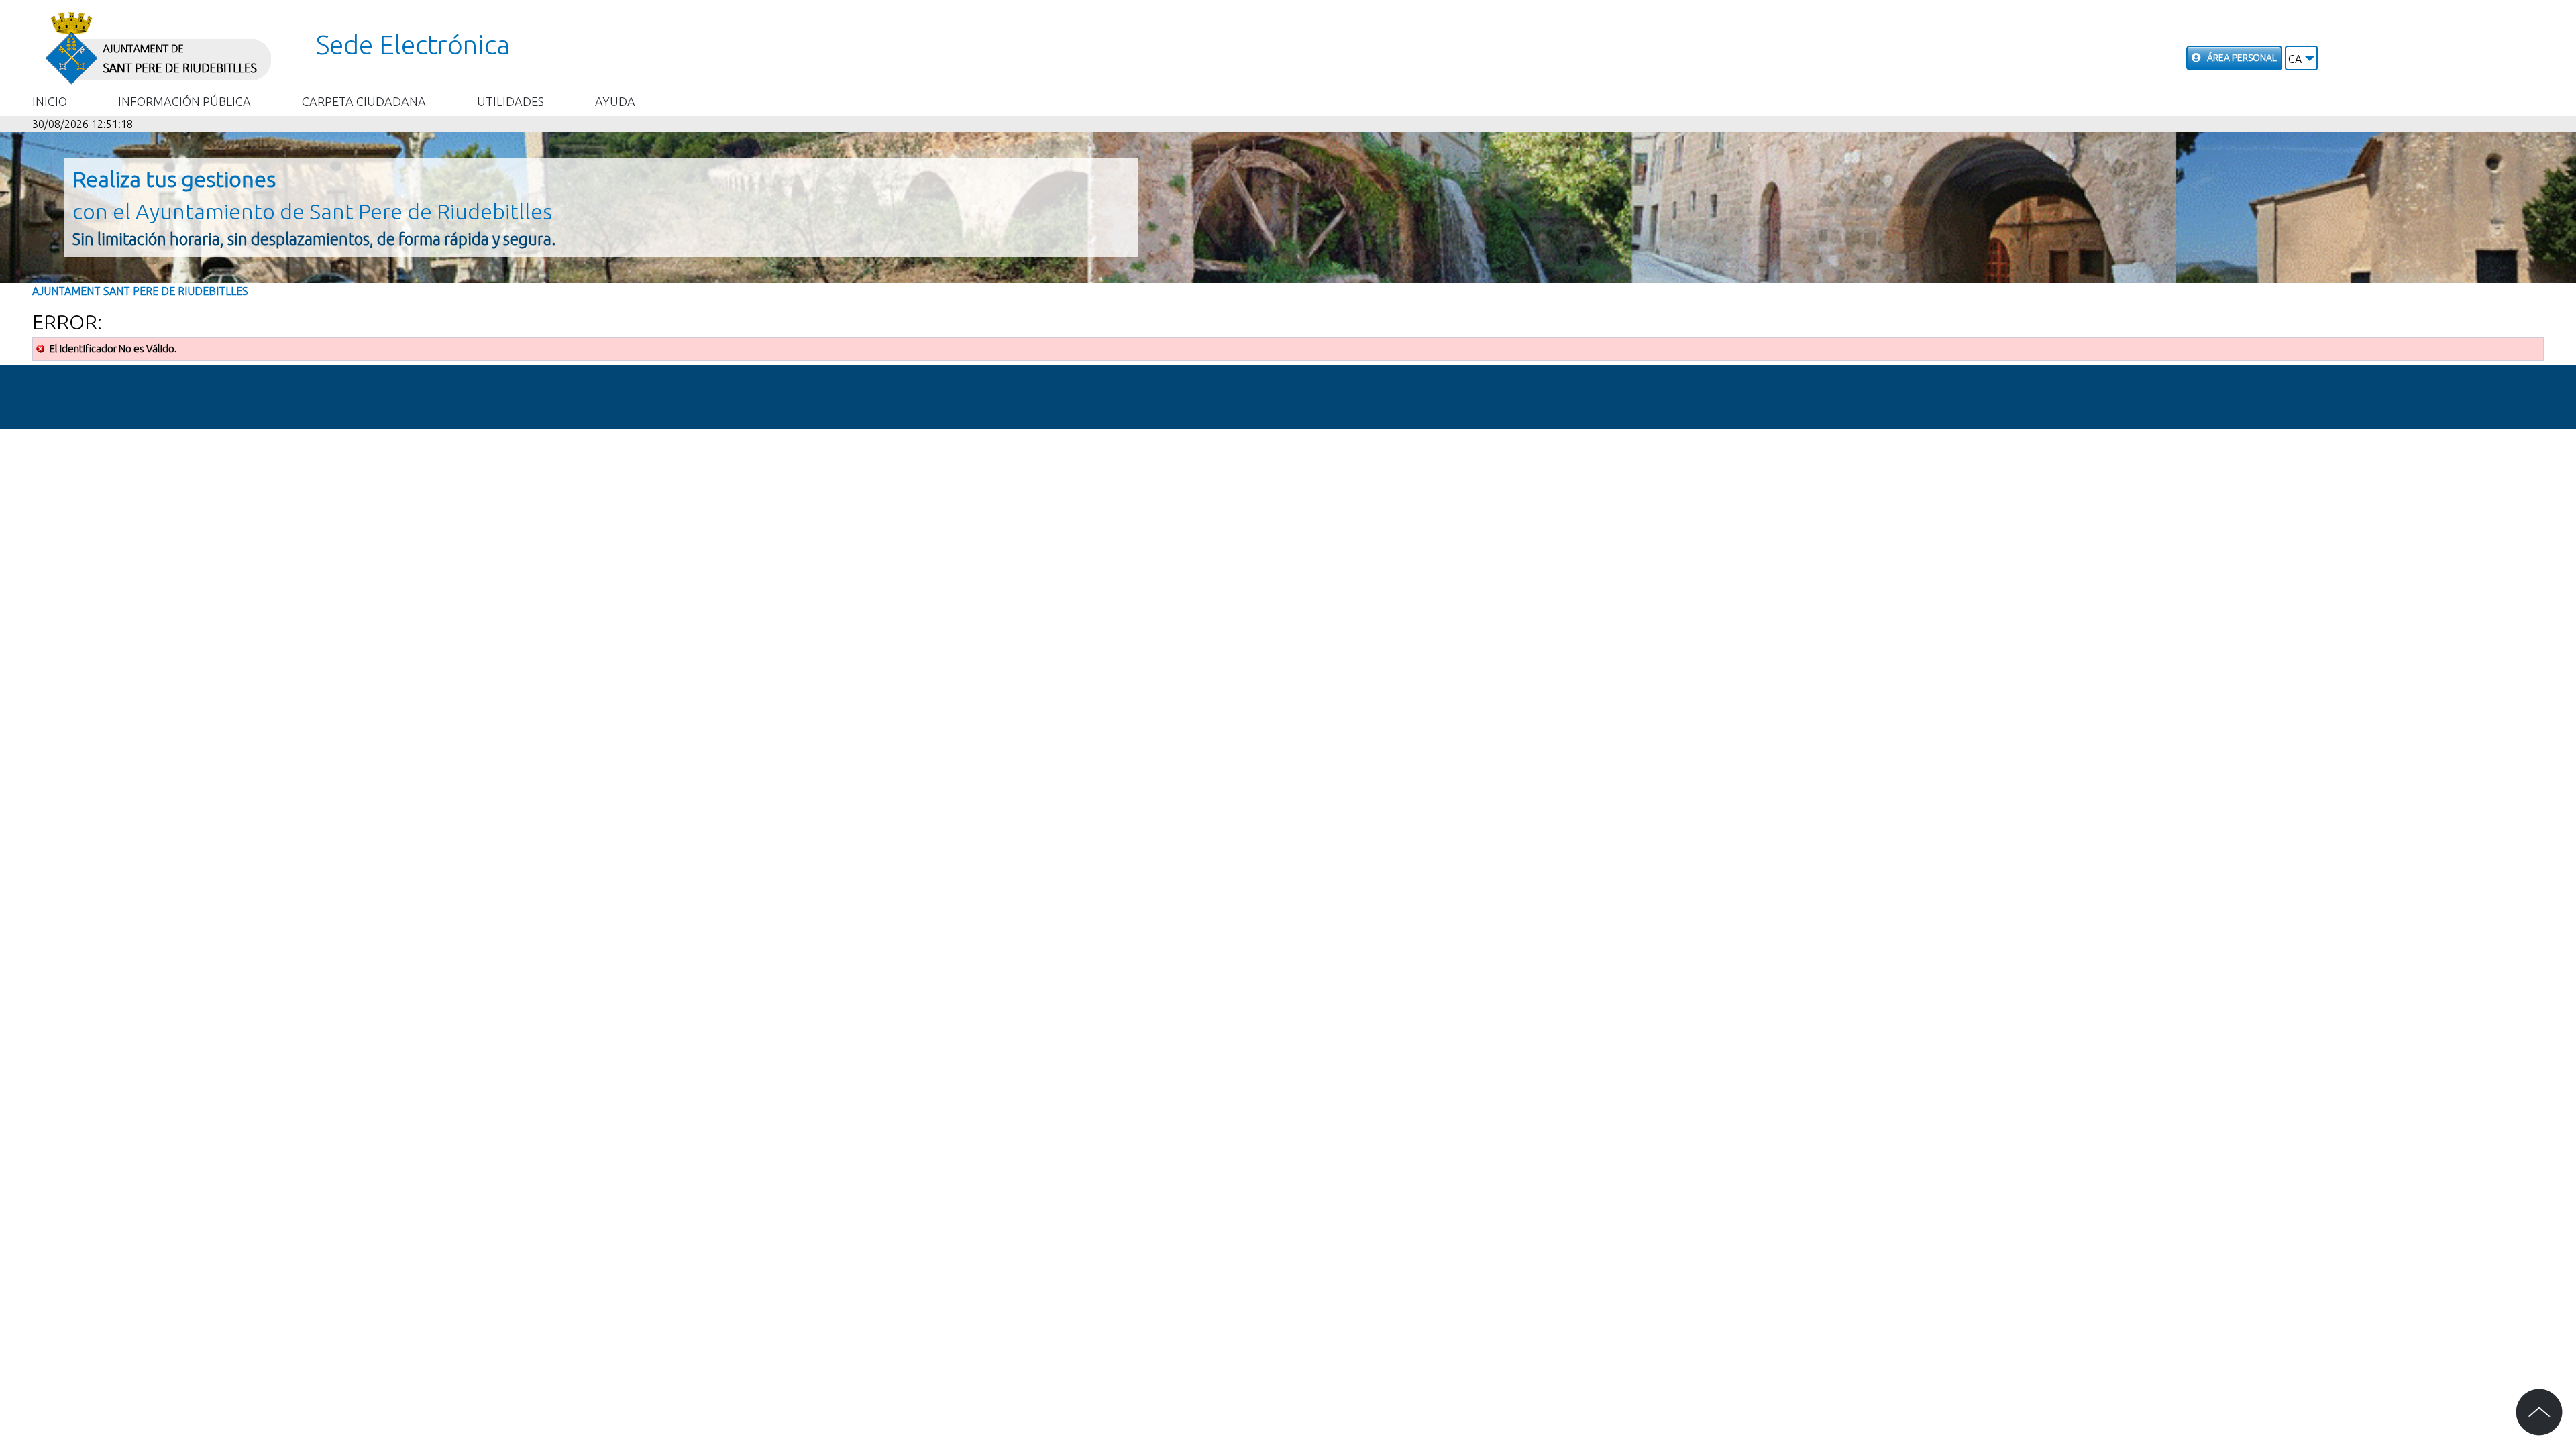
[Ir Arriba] (2539, 1412)
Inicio (50, 101)
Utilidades (511, 101)
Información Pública (184, 101)
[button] (2301, 58)
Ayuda (615, 101)
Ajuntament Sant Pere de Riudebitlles (140, 291)
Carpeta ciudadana (364, 101)
